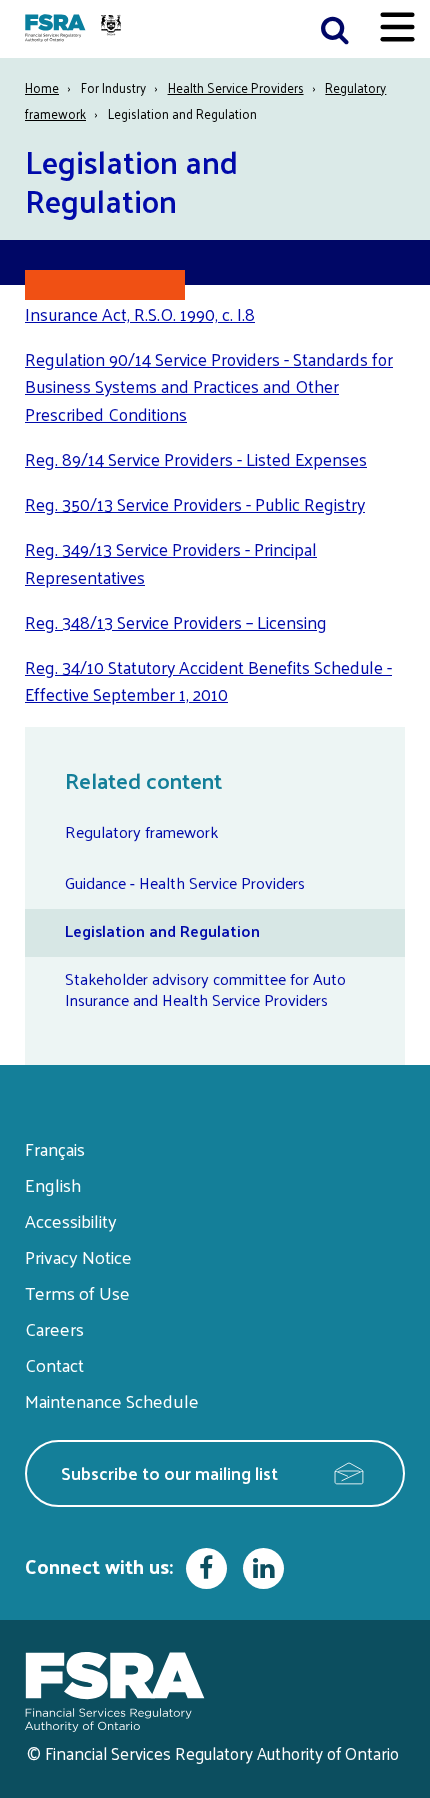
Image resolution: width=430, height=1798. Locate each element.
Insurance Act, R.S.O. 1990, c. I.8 (140, 314)
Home (42, 87)
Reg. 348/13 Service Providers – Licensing (176, 622)
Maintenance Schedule (112, 1400)
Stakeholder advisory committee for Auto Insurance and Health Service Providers (205, 989)
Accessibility (71, 1220)
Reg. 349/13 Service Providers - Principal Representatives (171, 563)
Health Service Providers (236, 87)
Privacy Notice (78, 1256)
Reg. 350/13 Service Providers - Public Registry (195, 504)
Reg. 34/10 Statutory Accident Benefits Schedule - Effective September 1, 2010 (208, 681)
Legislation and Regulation (162, 930)
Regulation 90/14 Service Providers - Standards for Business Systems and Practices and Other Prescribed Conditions (209, 386)
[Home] (75, 29)
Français (55, 1148)
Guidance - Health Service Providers (185, 882)
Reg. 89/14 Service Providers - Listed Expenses (196, 459)
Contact (54, 1364)
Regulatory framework (141, 831)
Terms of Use (77, 1292)
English (53, 1184)
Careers (54, 1328)
